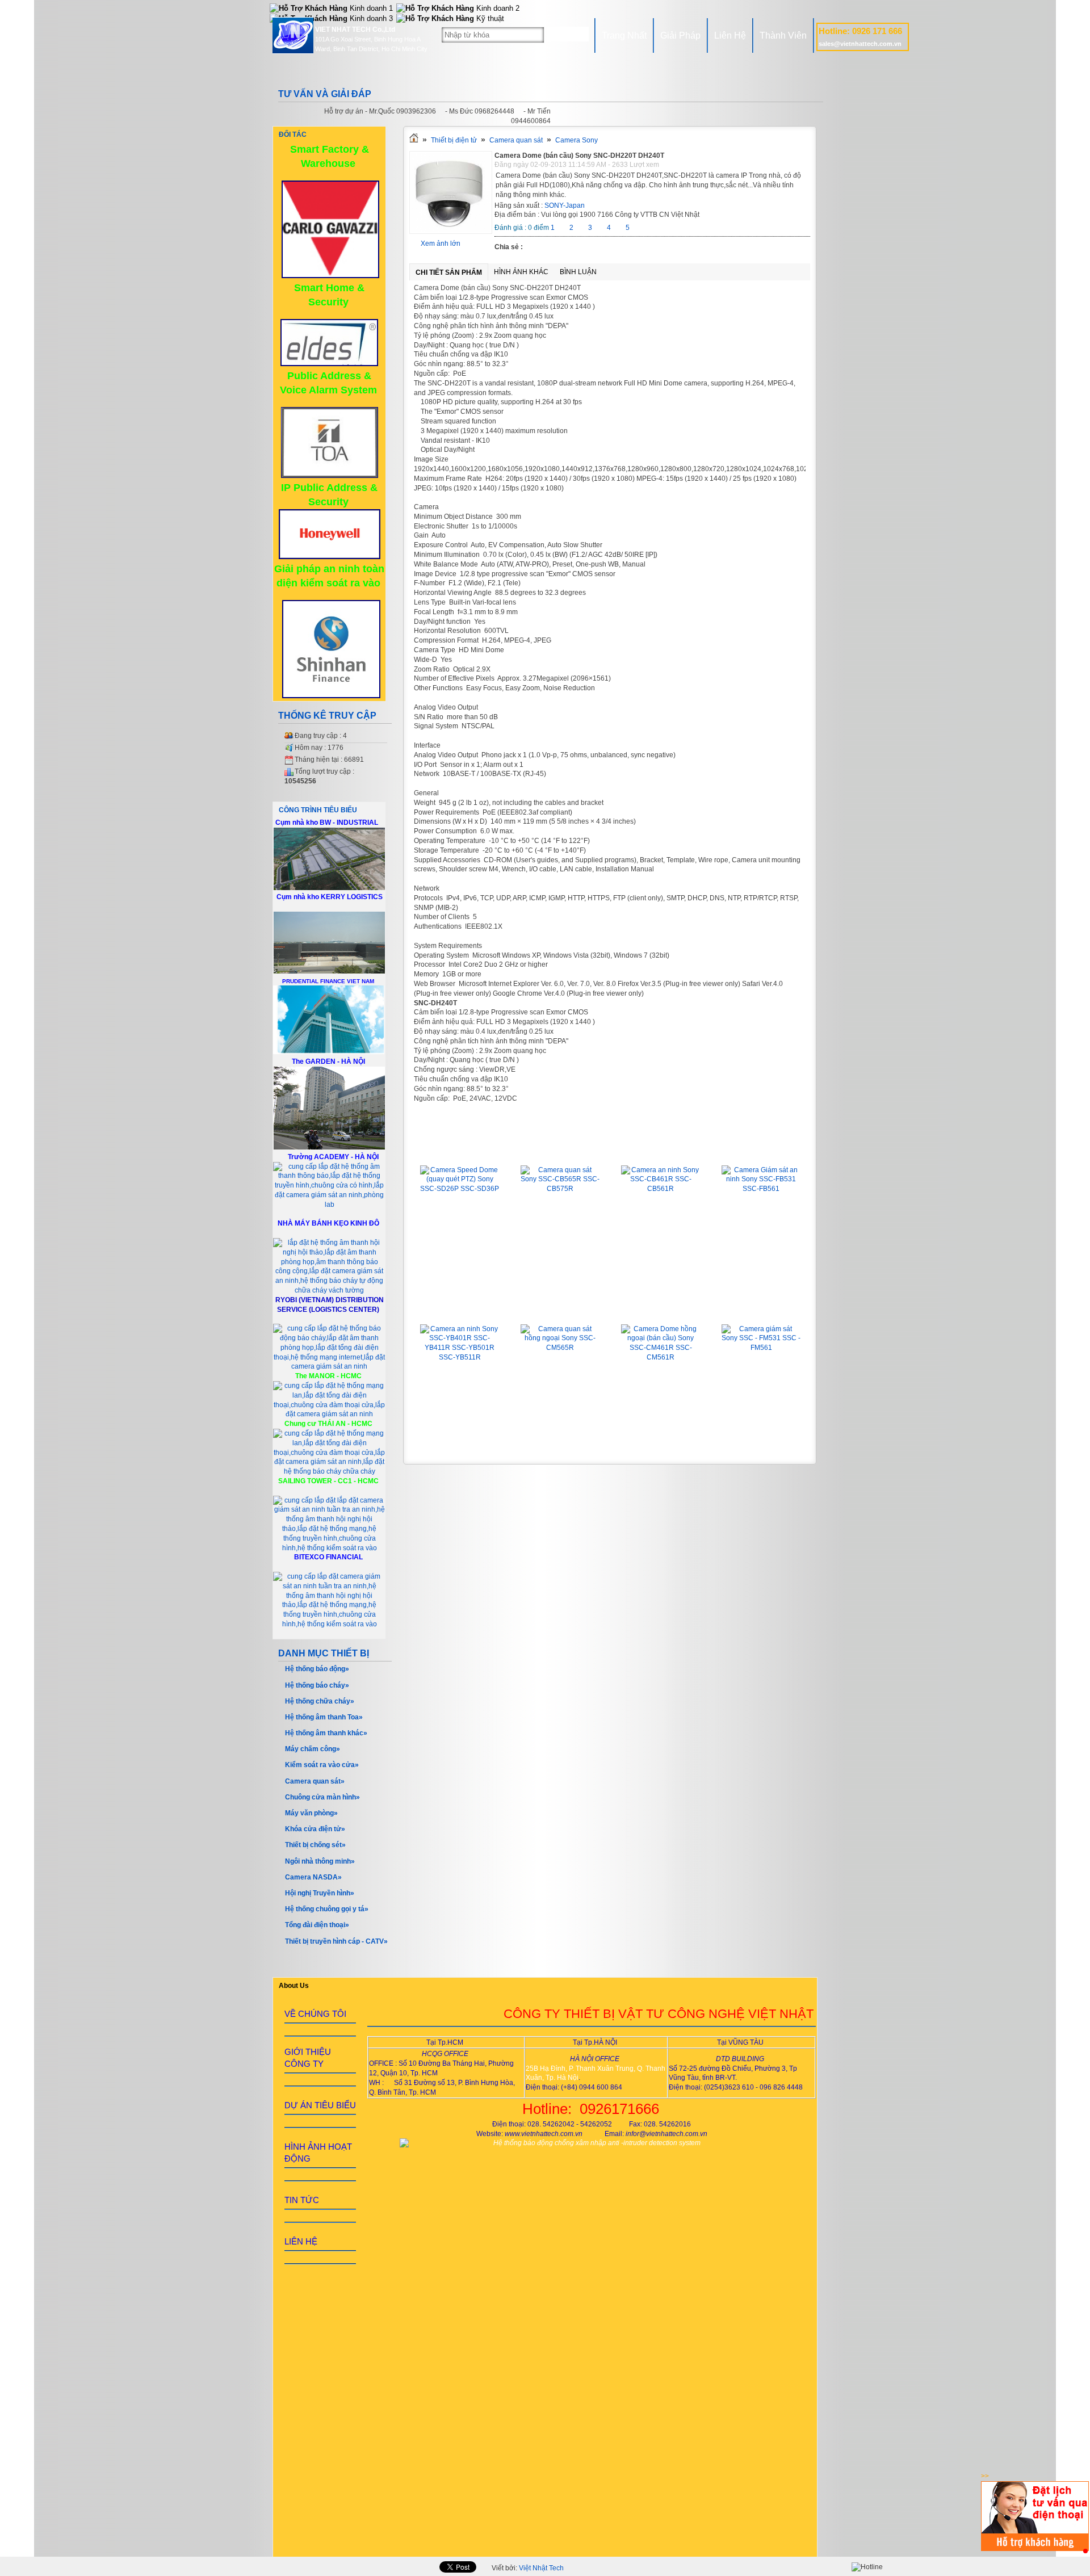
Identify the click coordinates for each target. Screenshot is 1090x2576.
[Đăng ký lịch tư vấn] (1035, 2549)
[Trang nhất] (414, 140)
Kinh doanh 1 (370, 8)
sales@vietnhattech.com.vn (860, 44)
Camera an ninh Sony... (661, 1149)
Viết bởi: (528, 2568)
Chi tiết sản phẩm (449, 272)
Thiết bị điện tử (454, 140)
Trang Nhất (624, 35)
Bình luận (578, 272)
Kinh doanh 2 (497, 8)
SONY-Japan (565, 205)
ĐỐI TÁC (293, 135)
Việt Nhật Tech (541, 2568)
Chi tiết (460, 1255)
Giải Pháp (680, 35)
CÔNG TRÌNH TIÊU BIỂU (318, 810)
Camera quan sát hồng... (560, 1308)
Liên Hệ (730, 35)
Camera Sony (577, 140)
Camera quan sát (516, 140)
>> (985, 2476)
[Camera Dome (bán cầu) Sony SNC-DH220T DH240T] (451, 232)
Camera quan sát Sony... (560, 1149)
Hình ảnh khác (521, 272)
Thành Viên (783, 35)
